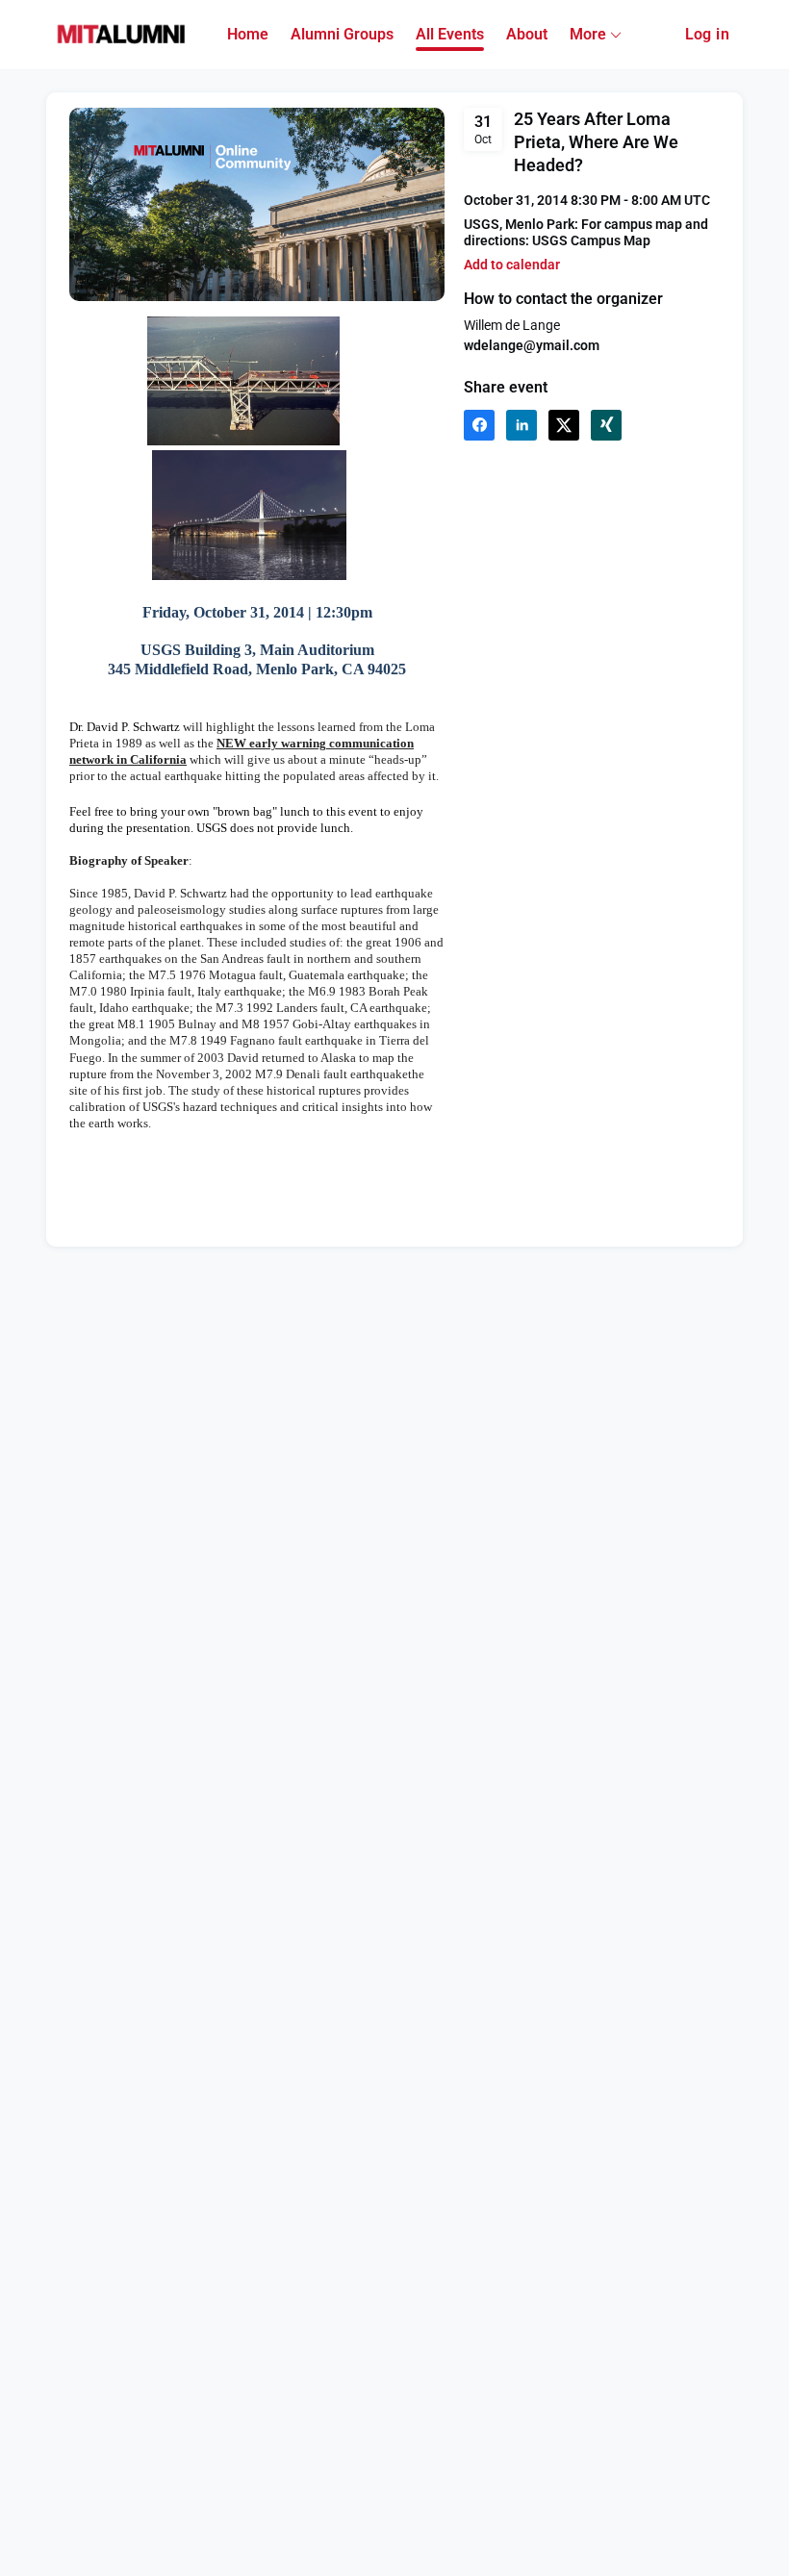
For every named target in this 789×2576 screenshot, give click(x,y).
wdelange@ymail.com (532, 345)
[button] (512, 265)
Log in (707, 34)
